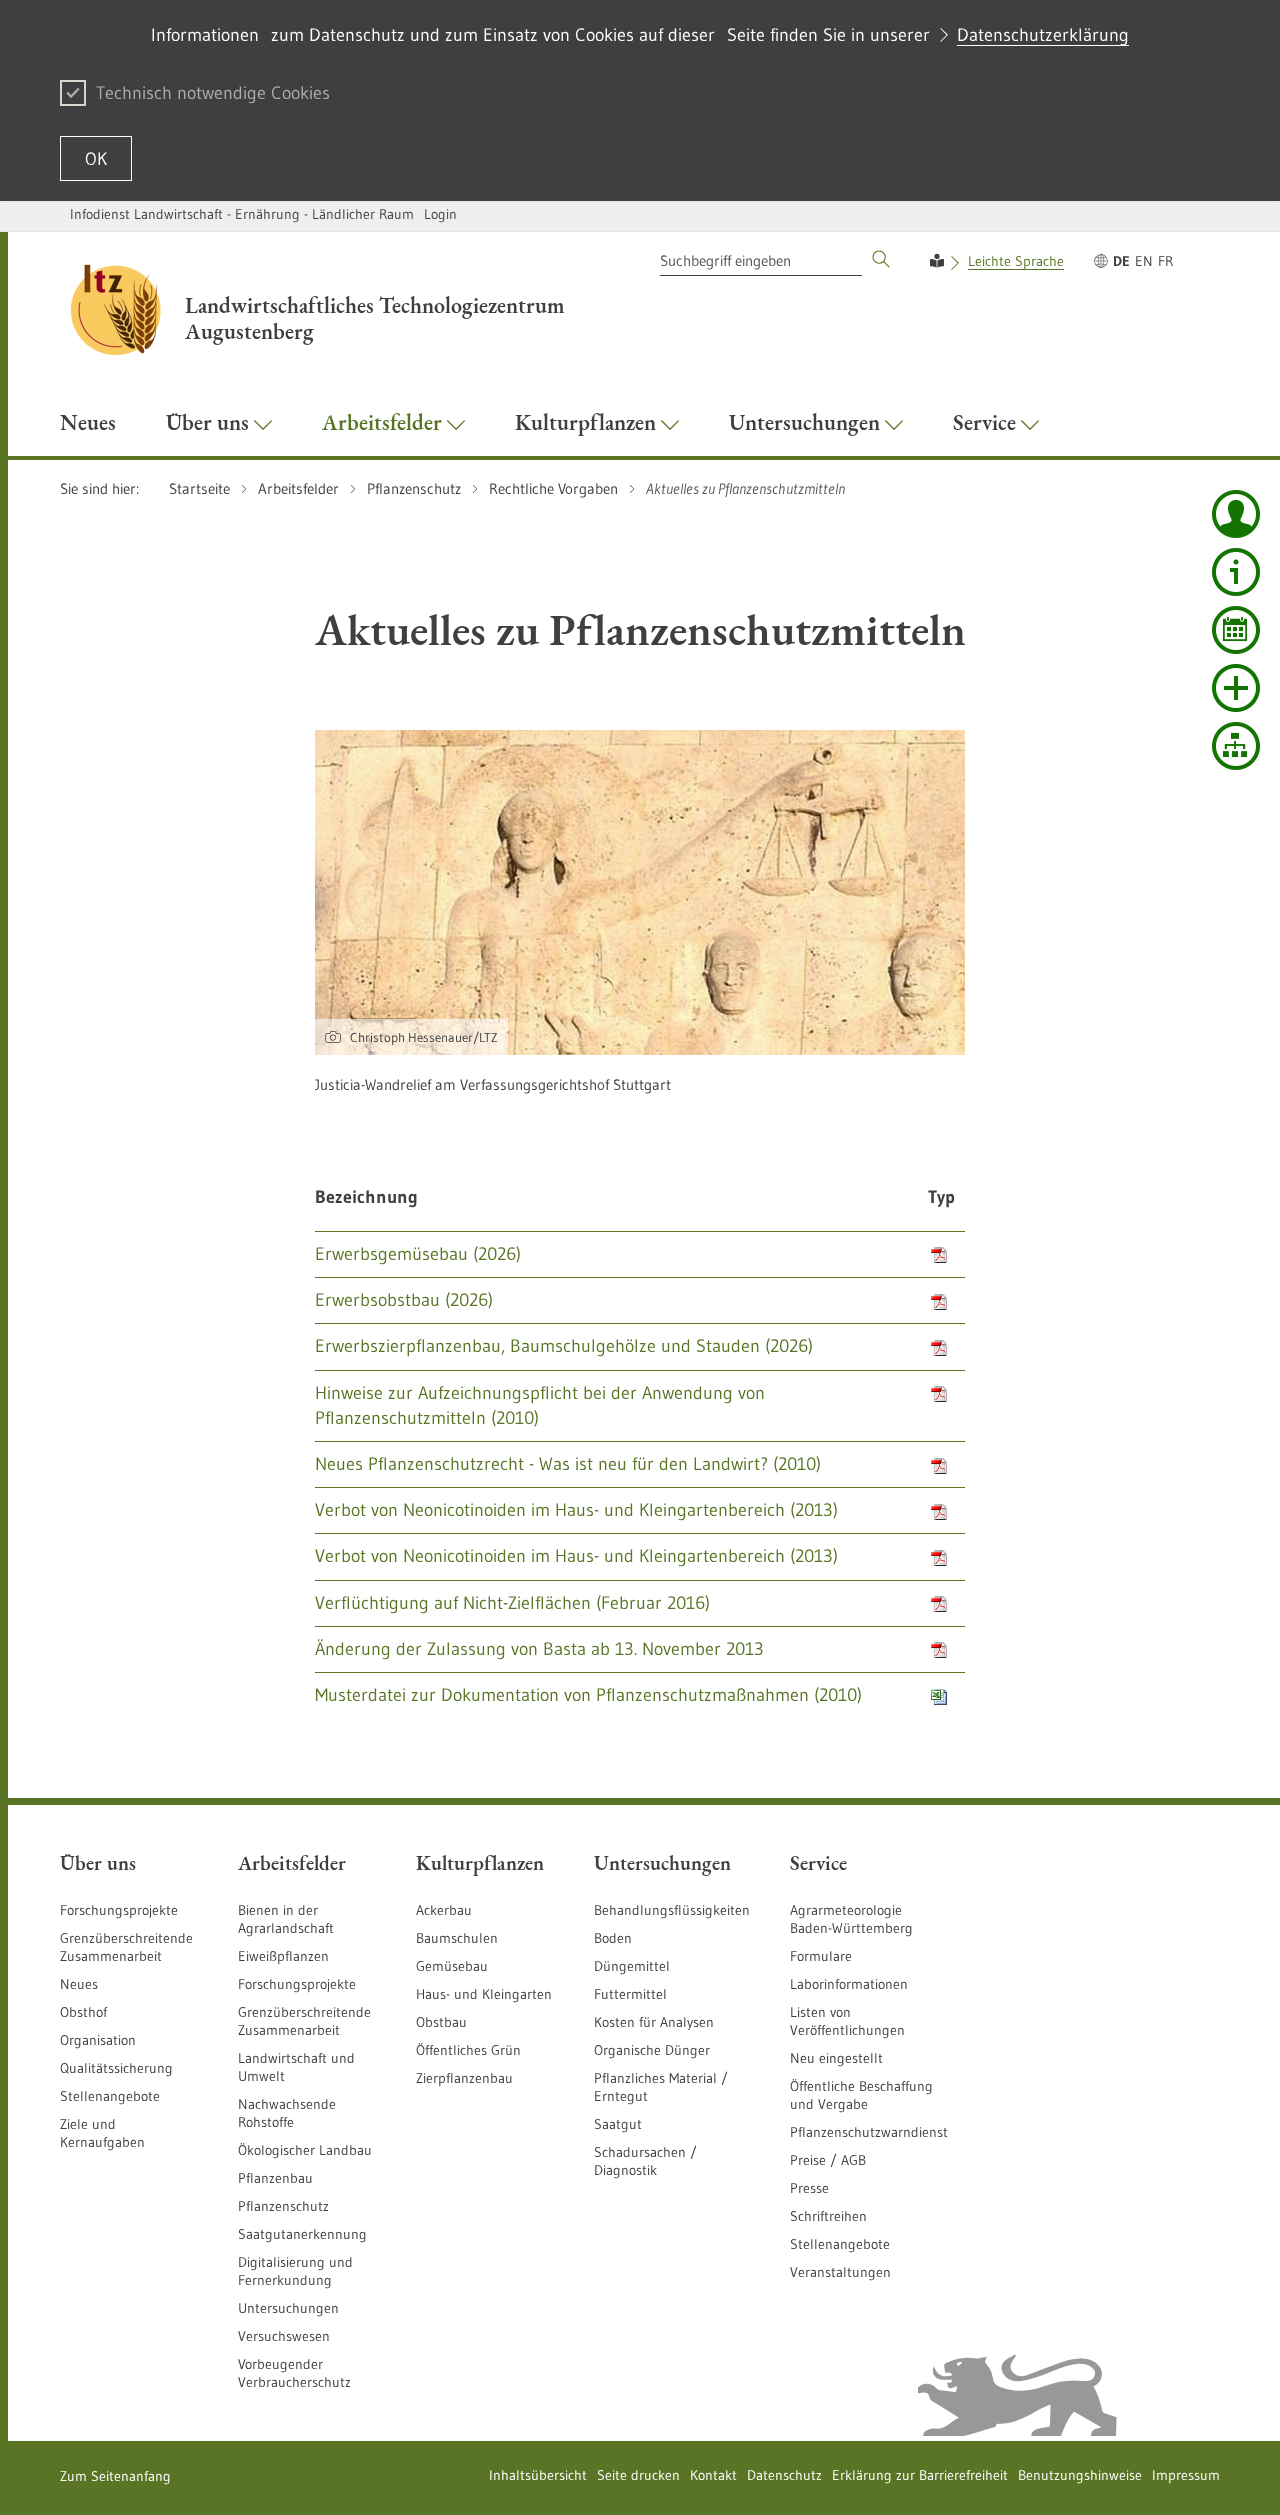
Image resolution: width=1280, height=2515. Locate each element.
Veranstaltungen (840, 2272)
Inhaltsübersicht (538, 2475)
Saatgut (618, 2124)
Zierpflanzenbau (464, 2078)
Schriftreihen (828, 2216)
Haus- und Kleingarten (484, 1994)
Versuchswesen (284, 2336)
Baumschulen (457, 1938)
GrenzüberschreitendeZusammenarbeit (304, 2021)
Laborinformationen (849, 1984)
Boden (613, 1938)
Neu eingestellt (836, 2058)
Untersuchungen (288, 2308)
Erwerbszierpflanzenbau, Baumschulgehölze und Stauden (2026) (564, 1346)
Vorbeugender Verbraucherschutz (294, 2373)
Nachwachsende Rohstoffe (287, 2113)
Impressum (1186, 2475)
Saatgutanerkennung (302, 2234)
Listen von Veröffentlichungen (847, 2021)
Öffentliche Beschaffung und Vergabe (861, 2095)
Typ (941, 1197)
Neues (79, 1984)
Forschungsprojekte (119, 1910)
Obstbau (441, 2022)
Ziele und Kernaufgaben (102, 2133)
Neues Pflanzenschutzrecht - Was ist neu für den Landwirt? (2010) (568, 1464)
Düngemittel (632, 1966)
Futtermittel (630, 1994)
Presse (809, 2188)
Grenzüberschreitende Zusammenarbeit (126, 1947)
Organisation (98, 2040)
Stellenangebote (110, 2096)
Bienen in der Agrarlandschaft (286, 1919)
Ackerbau (444, 1910)
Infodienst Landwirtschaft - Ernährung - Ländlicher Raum (242, 214)
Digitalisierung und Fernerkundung (295, 2271)
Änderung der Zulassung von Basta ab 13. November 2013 (539, 1649)
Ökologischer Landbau (305, 2150)
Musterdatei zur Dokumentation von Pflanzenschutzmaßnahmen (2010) (588, 1695)
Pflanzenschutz (283, 2206)
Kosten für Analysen (654, 2022)
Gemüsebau (452, 1966)
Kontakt (713, 2475)
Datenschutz (784, 2475)
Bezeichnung (366, 1197)
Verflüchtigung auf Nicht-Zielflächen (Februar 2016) (512, 1603)
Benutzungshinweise (1080, 2475)
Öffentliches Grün (468, 2050)
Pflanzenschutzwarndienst (869, 2132)
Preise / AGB (828, 2160)
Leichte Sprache (1016, 261)
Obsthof (83, 2012)
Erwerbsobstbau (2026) (404, 1300)
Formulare (821, 1956)
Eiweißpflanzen (283, 1956)
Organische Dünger (652, 2050)
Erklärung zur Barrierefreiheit (920, 2475)
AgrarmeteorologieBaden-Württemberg (851, 1919)
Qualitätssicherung (116, 2068)
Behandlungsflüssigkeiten (672, 1910)
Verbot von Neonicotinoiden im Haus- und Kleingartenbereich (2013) (576, 1510)
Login (440, 214)
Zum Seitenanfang (115, 2476)
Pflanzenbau (275, 2178)
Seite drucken (638, 2475)
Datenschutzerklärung (1043, 35)
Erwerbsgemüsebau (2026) (418, 1254)
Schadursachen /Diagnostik (645, 2161)
